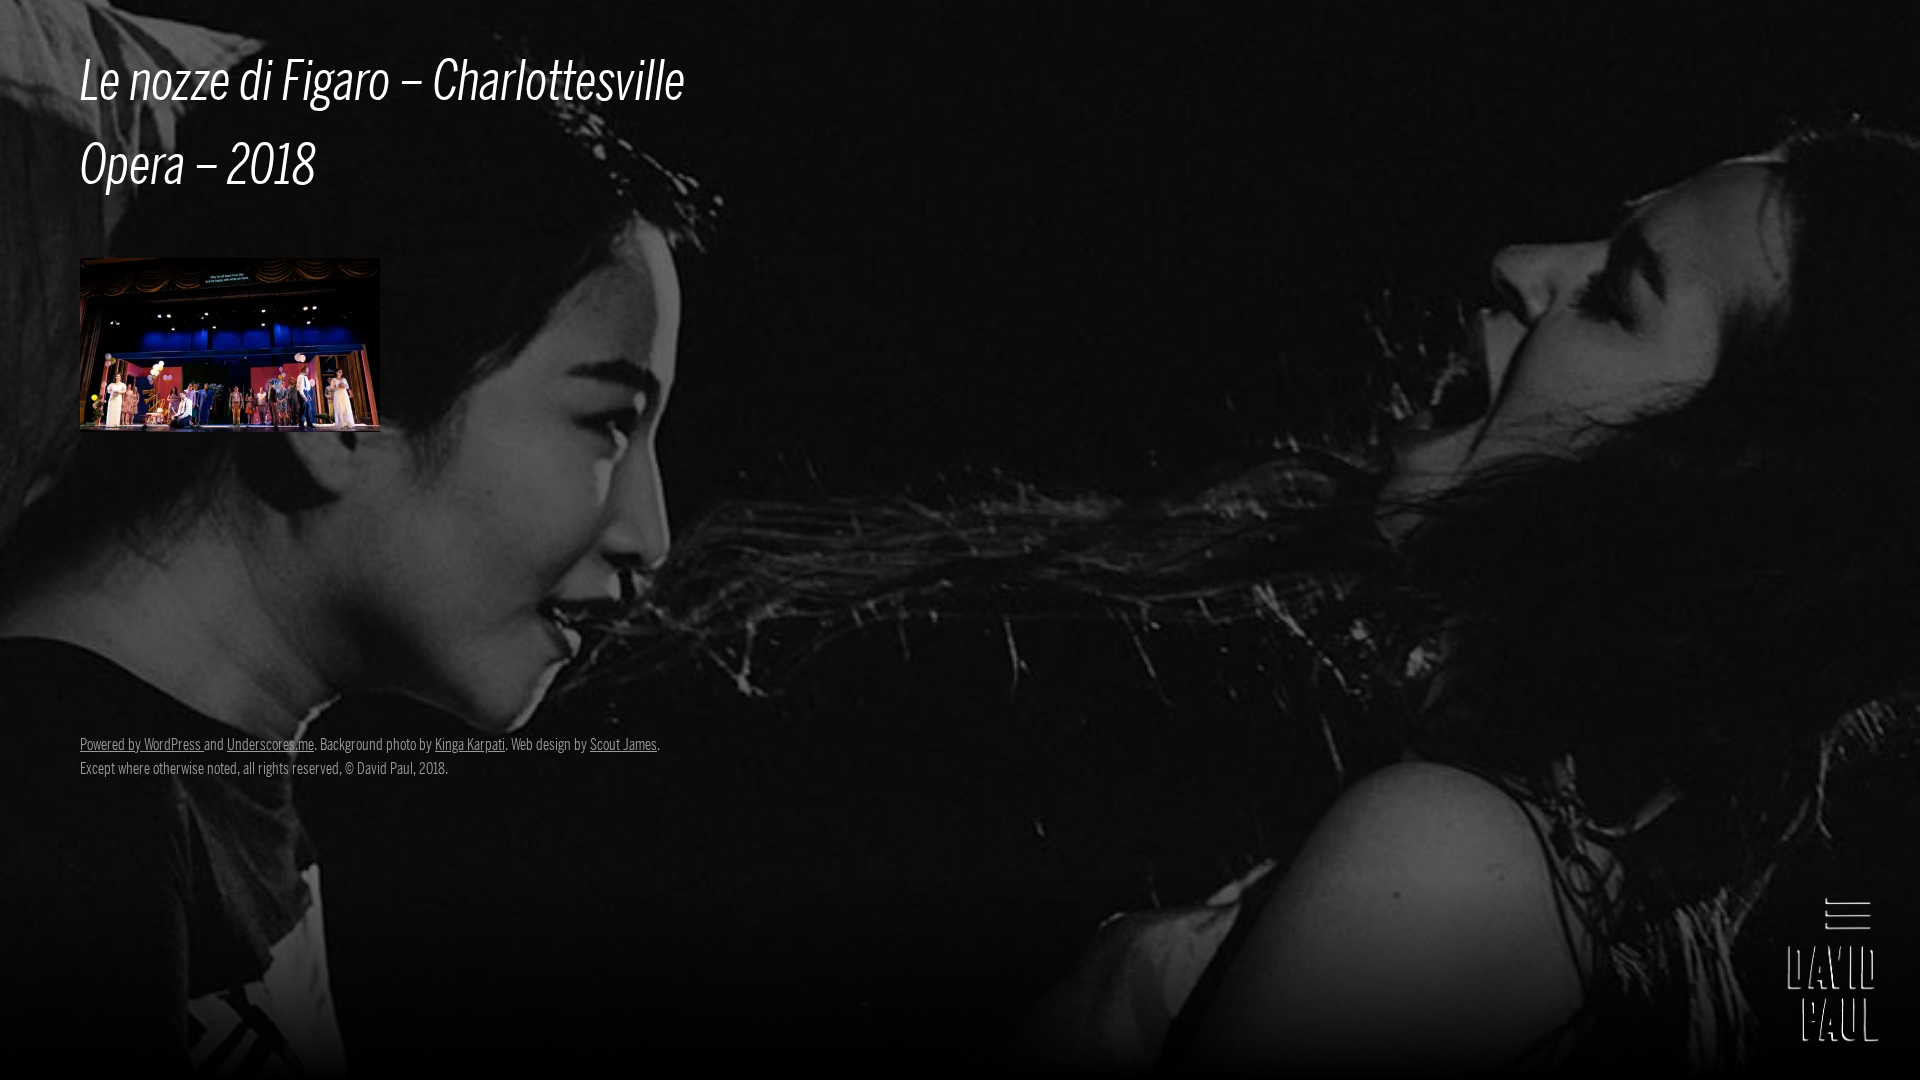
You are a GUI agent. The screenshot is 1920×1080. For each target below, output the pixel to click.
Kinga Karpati (470, 745)
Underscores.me (270, 745)
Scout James (623, 745)
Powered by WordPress (142, 745)
